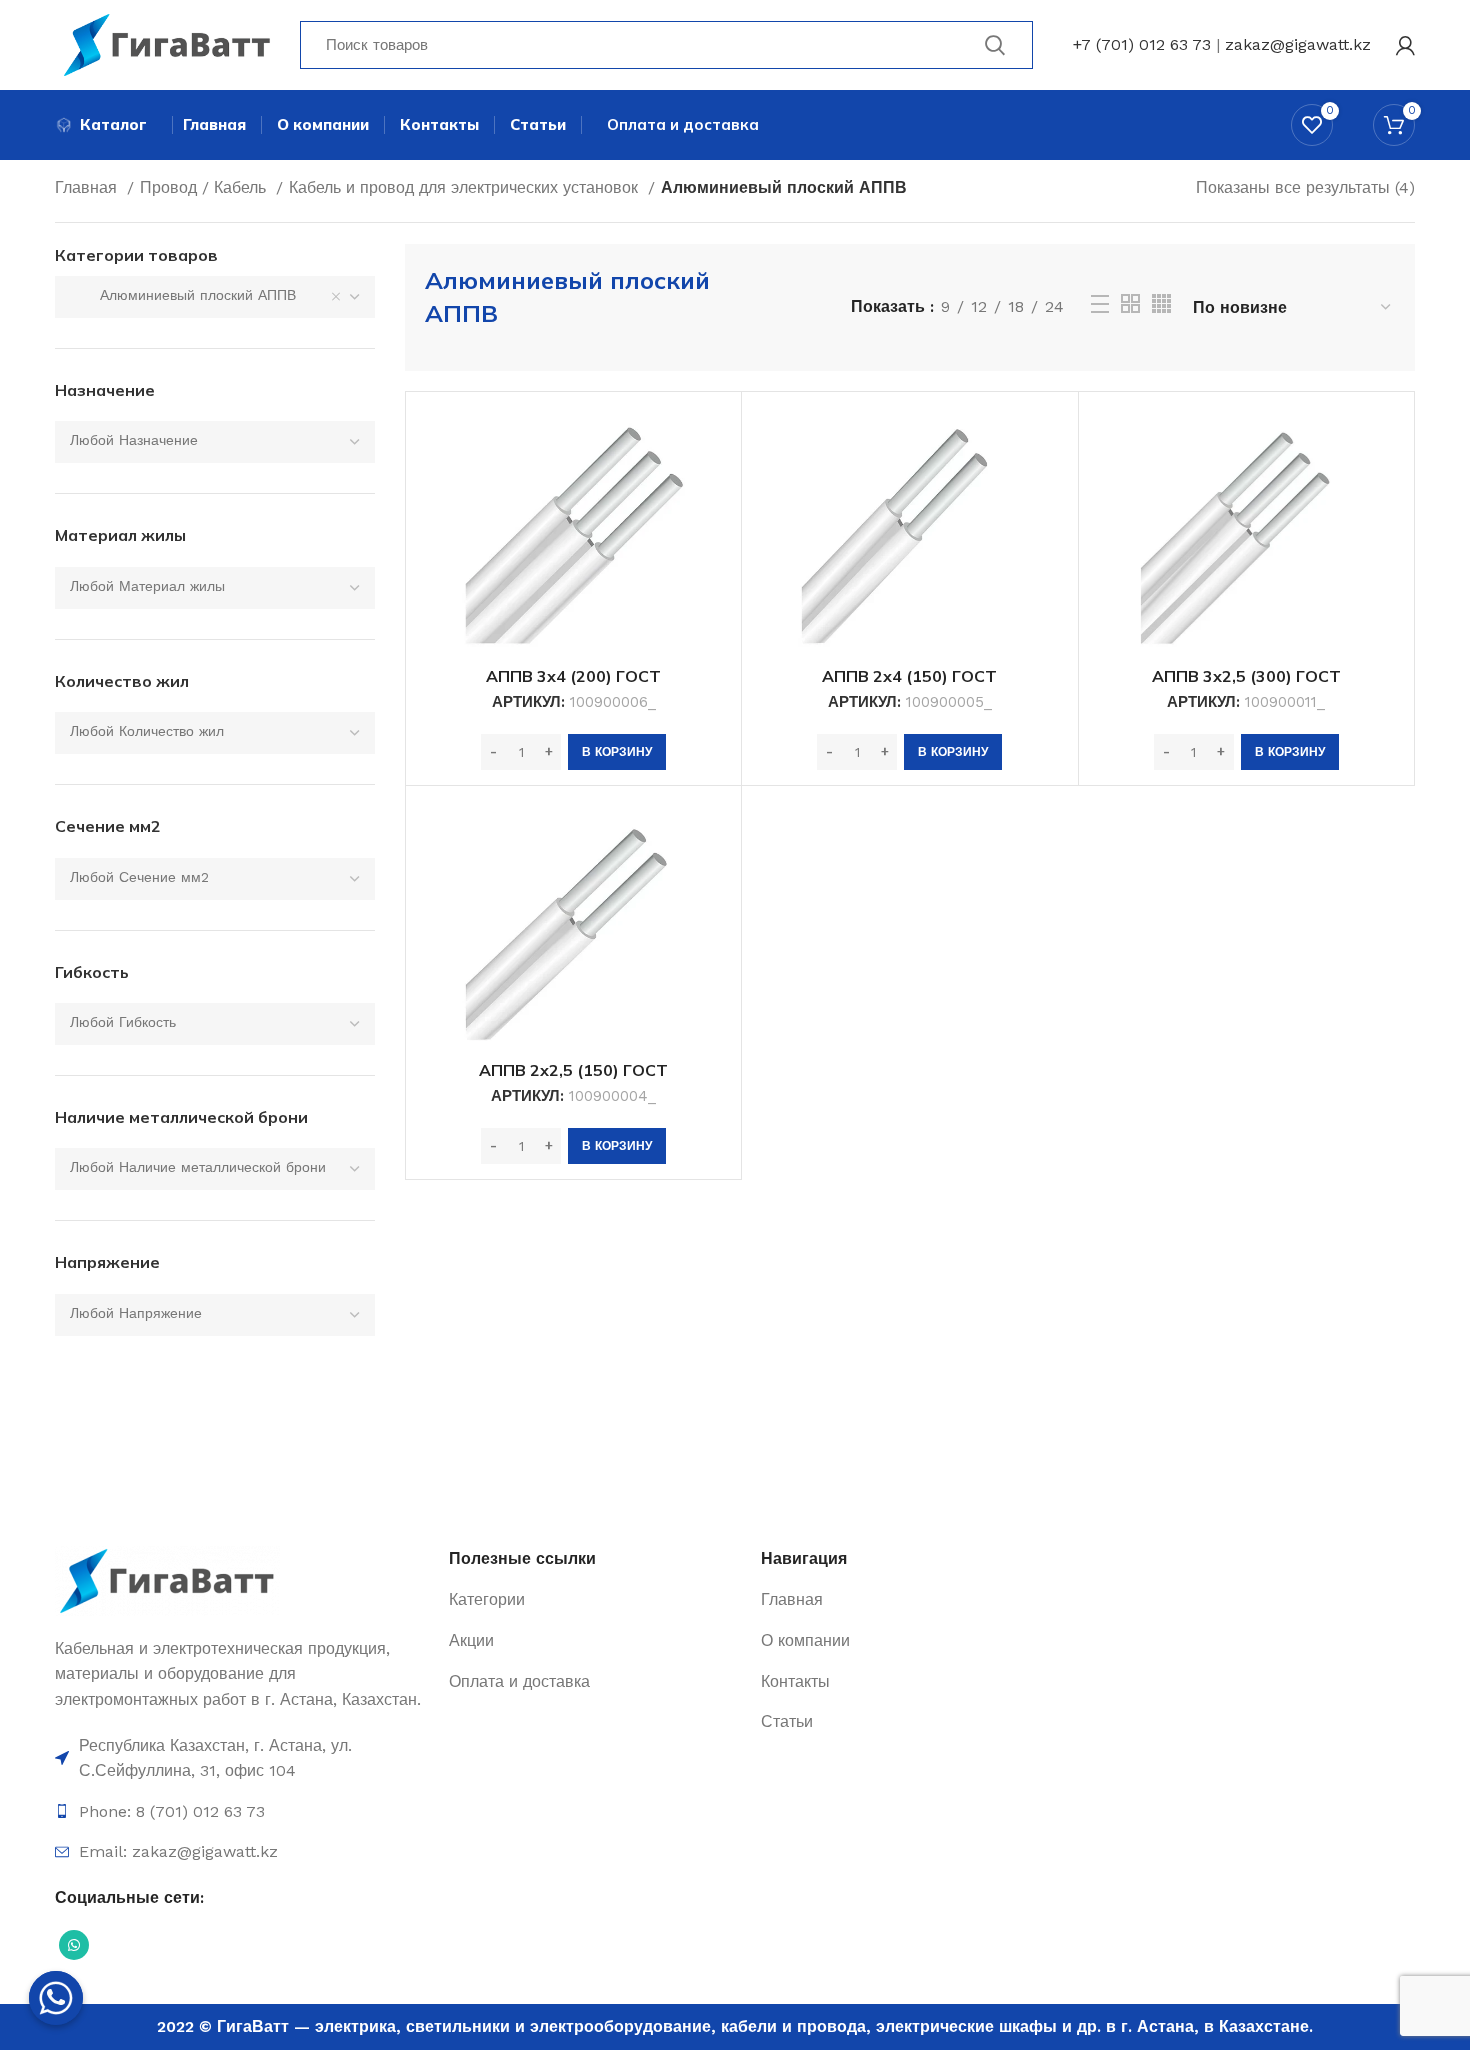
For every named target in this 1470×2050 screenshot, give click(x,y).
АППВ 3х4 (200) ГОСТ (573, 676)
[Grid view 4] (1161, 303)
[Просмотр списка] (1100, 304)
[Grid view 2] (1130, 303)
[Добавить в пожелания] (711, 484)
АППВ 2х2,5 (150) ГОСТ (573, 1070)
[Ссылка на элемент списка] (242, 1758)
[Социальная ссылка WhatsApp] (74, 1945)
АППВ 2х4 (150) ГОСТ (909, 676)
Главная (88, 187)
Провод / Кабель (205, 187)
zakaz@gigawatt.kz (1298, 44)
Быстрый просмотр (711, 439)
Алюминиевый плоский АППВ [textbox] (183, 295)
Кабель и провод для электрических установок (466, 187)
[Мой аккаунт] (1405, 45)
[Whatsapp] (56, 1998)
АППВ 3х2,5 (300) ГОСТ (1246, 676)
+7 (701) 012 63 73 (1142, 44)
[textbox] (134, 440)
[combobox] (215, 297)
